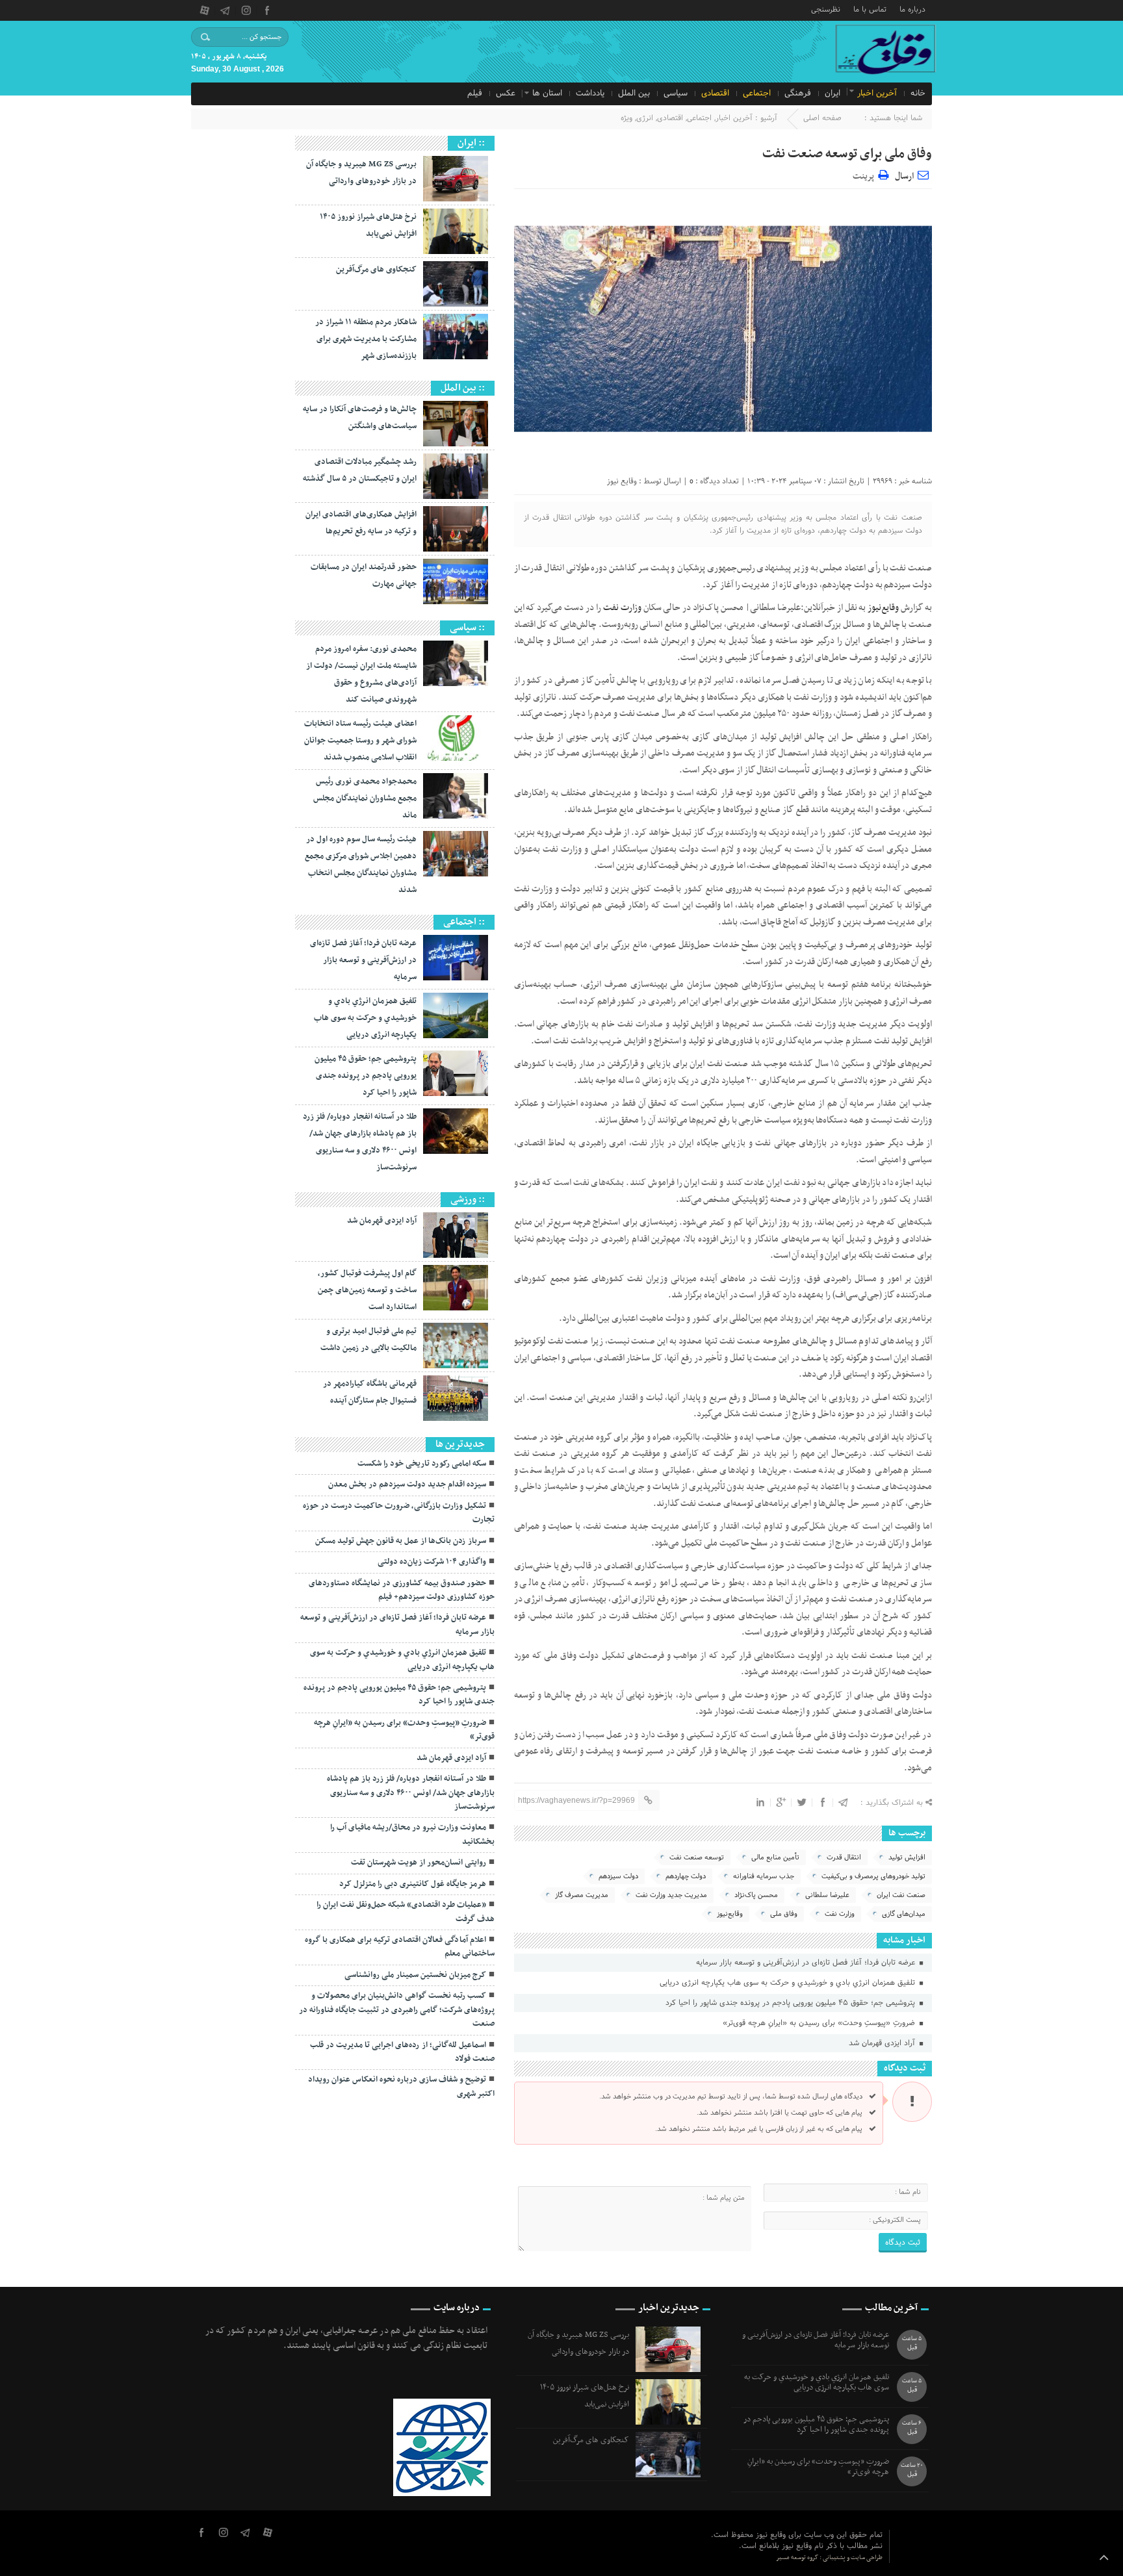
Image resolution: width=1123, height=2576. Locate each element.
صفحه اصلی (822, 118)
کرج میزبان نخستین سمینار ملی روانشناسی (415, 1975)
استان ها (547, 94)
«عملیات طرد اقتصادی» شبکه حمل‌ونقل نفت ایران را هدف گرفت (406, 1912)
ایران (833, 94)
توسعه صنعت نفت (697, 1857)
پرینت (865, 174)
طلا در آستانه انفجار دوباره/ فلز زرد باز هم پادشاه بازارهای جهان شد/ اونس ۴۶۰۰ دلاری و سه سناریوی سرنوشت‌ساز (411, 1793)
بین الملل (634, 94)
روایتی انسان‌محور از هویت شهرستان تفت (419, 1863)
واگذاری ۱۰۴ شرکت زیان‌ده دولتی (432, 1562)
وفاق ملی (784, 1914)
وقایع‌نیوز (730, 1914)
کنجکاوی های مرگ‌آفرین (376, 270)
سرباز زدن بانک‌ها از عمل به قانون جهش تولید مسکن (401, 1541)
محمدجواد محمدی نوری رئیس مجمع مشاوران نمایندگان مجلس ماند (365, 798)
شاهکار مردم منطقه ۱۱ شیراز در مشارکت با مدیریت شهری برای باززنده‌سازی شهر (366, 339)
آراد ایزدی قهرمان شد (883, 2043)
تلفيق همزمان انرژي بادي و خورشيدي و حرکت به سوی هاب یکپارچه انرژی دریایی (789, 1983)
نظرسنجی (826, 9)
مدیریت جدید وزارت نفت (671, 1895)
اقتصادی (715, 94)
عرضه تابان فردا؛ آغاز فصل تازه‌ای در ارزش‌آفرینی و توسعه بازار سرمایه (807, 1963)
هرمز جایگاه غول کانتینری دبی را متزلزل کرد (413, 1884)
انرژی (645, 118)
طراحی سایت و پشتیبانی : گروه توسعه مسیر (829, 2557)
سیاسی (676, 94)
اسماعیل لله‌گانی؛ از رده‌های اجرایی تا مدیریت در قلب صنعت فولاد (402, 2052)
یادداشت (590, 94)
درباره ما (912, 9)
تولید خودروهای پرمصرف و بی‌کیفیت (873, 1876)
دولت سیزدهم (618, 1876)
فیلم (475, 94)
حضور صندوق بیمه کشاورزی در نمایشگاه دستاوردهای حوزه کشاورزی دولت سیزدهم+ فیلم (402, 1590)
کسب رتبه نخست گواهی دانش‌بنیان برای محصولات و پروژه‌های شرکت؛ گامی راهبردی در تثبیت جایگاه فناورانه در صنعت (397, 2010)
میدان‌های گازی (904, 1914)
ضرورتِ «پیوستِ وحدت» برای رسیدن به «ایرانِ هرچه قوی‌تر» (820, 2023)
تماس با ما (870, 9)
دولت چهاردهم (686, 1876)
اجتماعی (757, 94)
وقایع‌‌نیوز (882, 608)
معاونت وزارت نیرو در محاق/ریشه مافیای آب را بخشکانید (412, 1834)
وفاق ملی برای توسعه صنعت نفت (847, 154)
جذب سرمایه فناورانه (764, 1876)
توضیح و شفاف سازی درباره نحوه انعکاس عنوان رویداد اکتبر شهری (401, 2086)
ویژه (626, 118)
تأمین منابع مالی (775, 1857)
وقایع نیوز (622, 481)
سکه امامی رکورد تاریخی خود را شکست (422, 1464)
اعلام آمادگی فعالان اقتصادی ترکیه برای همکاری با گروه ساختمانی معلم (400, 1947)
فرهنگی (798, 94)
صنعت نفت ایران (901, 1895)
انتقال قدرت (844, 1857)
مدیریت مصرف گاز (582, 1895)
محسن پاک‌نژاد (756, 1895)
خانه (918, 94)
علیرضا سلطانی (827, 1895)
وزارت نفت (622, 608)
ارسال (904, 176)
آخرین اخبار (877, 94)
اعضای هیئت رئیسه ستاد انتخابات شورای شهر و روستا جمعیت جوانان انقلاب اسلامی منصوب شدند (360, 741)
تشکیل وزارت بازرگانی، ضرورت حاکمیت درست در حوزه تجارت (399, 1513)
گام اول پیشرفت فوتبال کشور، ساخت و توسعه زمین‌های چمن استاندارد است (367, 1290)
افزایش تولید (907, 1857)
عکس (506, 94)
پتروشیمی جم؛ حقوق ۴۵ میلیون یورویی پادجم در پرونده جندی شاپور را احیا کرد (792, 2003)
